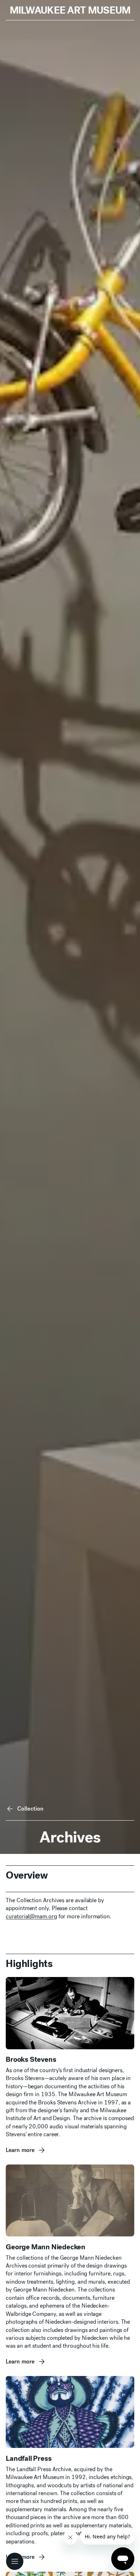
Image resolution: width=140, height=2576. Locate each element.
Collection (30, 1809)
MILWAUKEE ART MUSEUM (70, 10)
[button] (15, 2561)
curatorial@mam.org (31, 1916)
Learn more (20, 2150)
